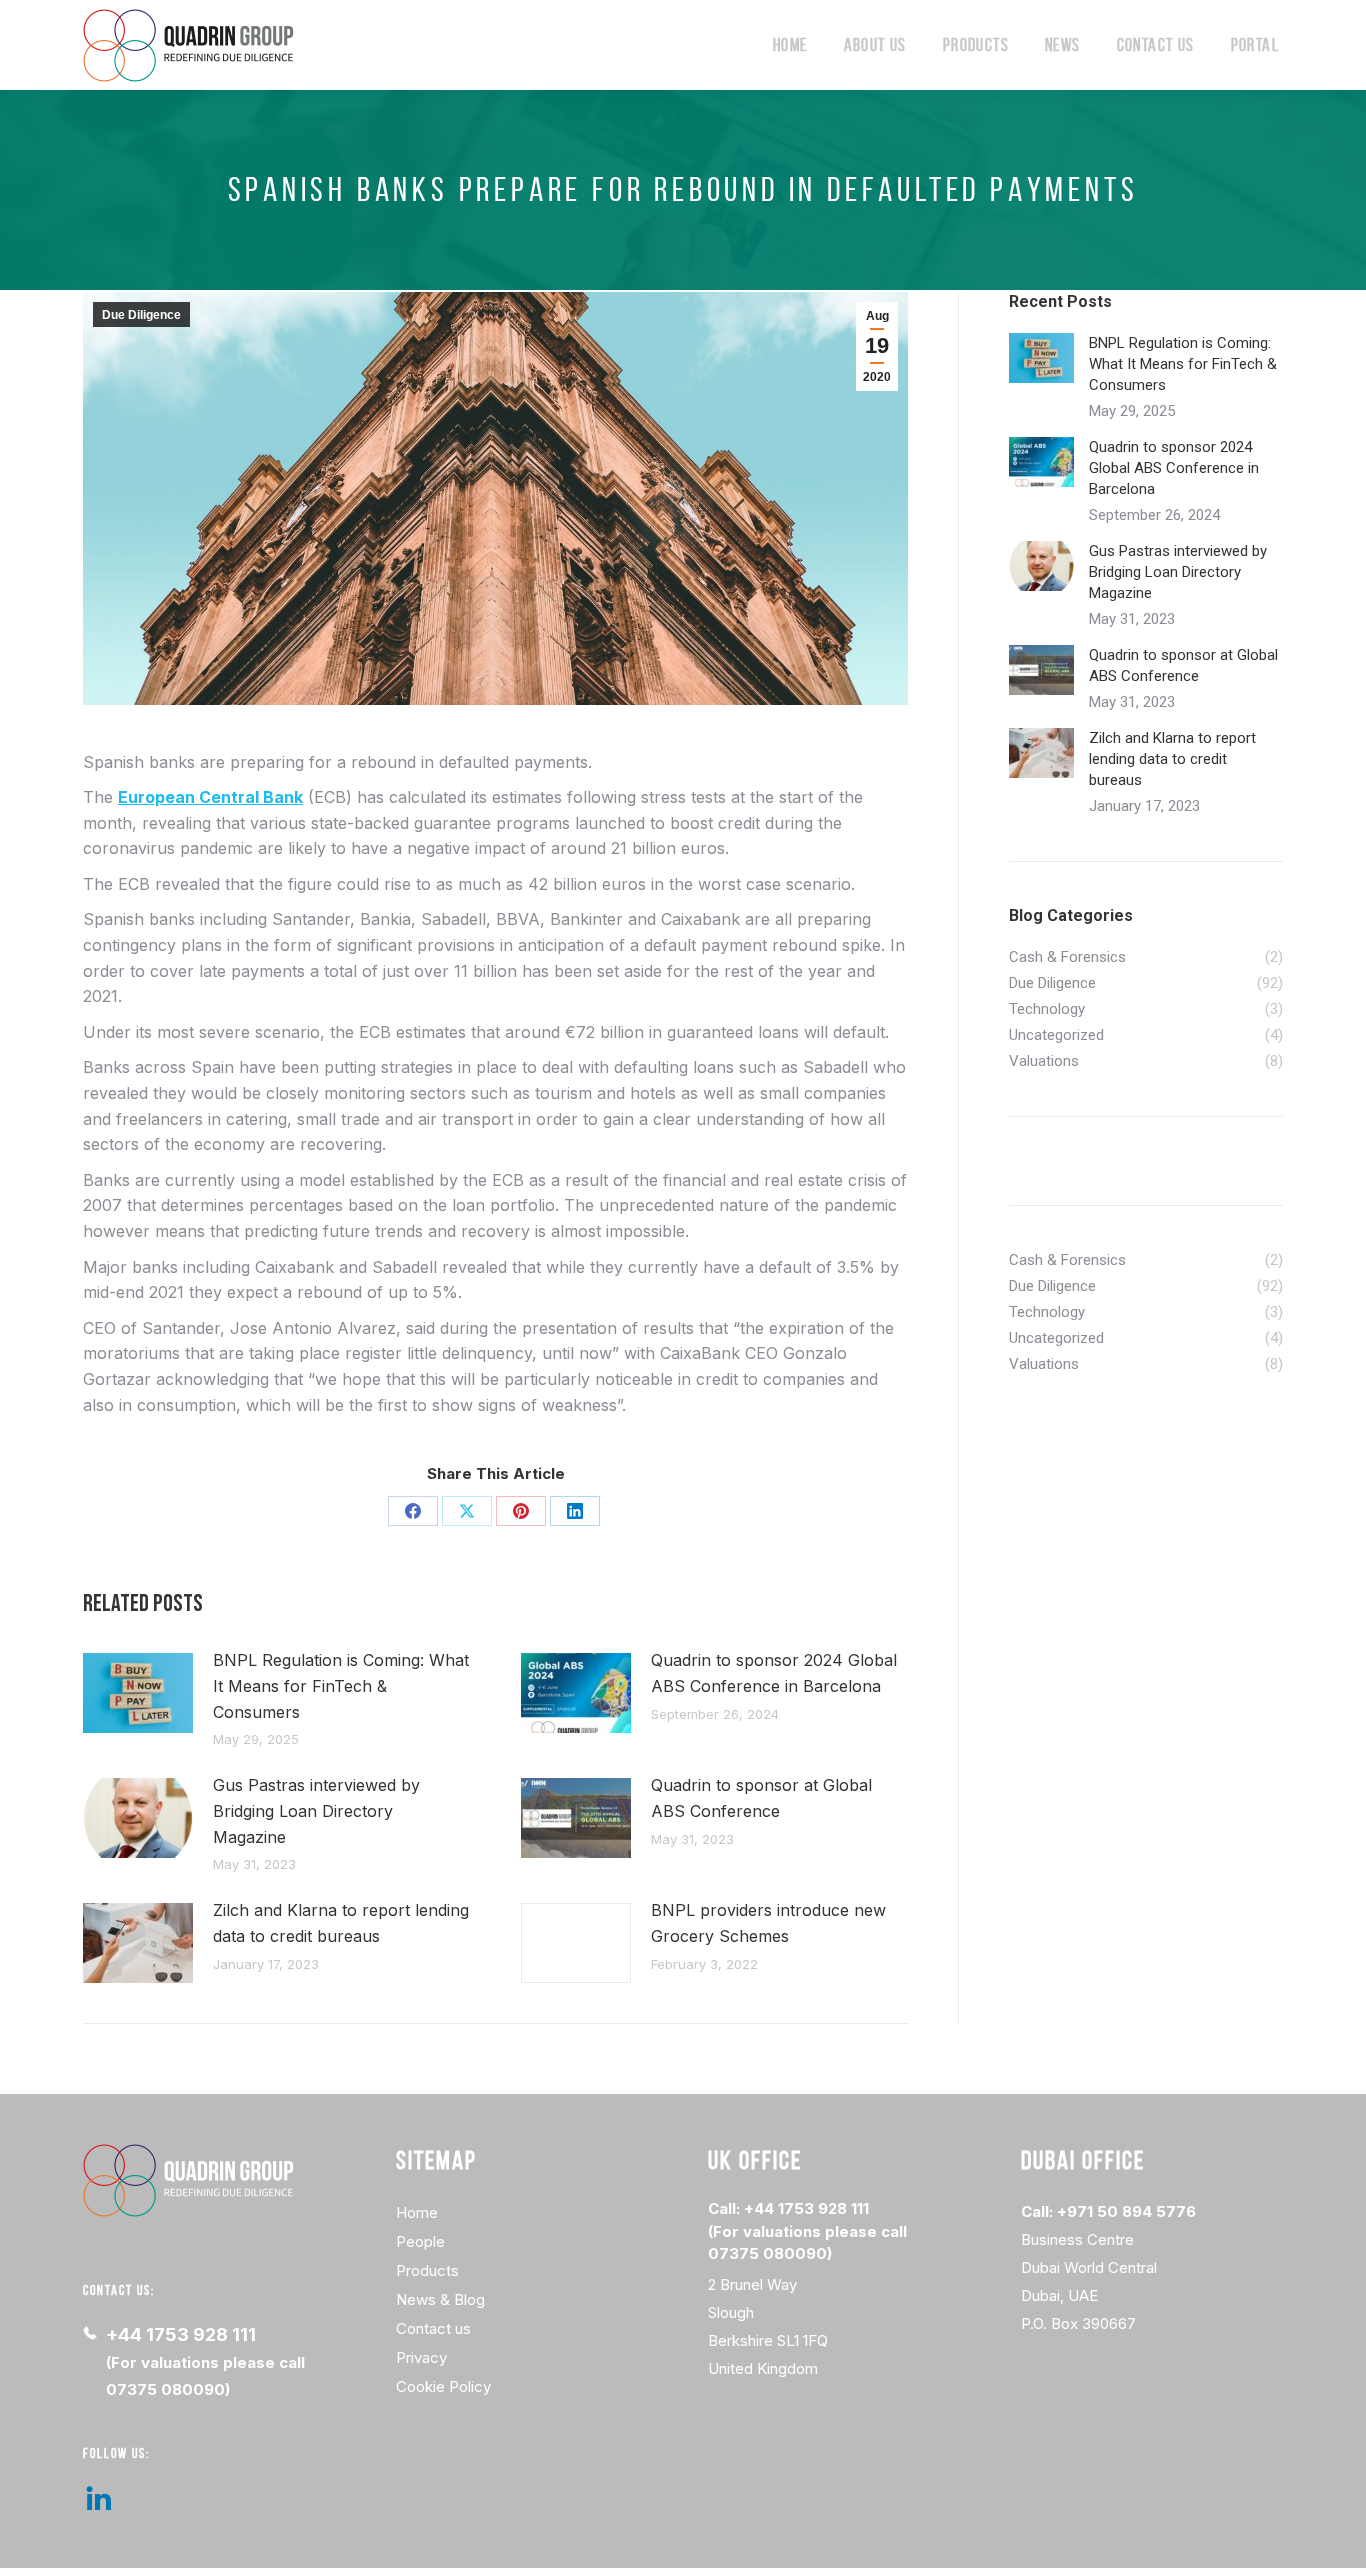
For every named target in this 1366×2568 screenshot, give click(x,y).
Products (427, 2270)
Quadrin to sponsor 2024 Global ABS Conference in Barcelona (774, 1673)
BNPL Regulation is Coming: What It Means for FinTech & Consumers (341, 1685)
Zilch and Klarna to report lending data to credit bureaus (341, 1923)
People (420, 2241)
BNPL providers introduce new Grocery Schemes (768, 1923)
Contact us (433, 2328)
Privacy (421, 2357)
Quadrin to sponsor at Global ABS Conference (761, 1798)
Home (417, 2212)
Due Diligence (141, 315)
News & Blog (440, 2299)
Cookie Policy (443, 2386)
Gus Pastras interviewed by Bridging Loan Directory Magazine (316, 1810)
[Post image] (138, 1693)
